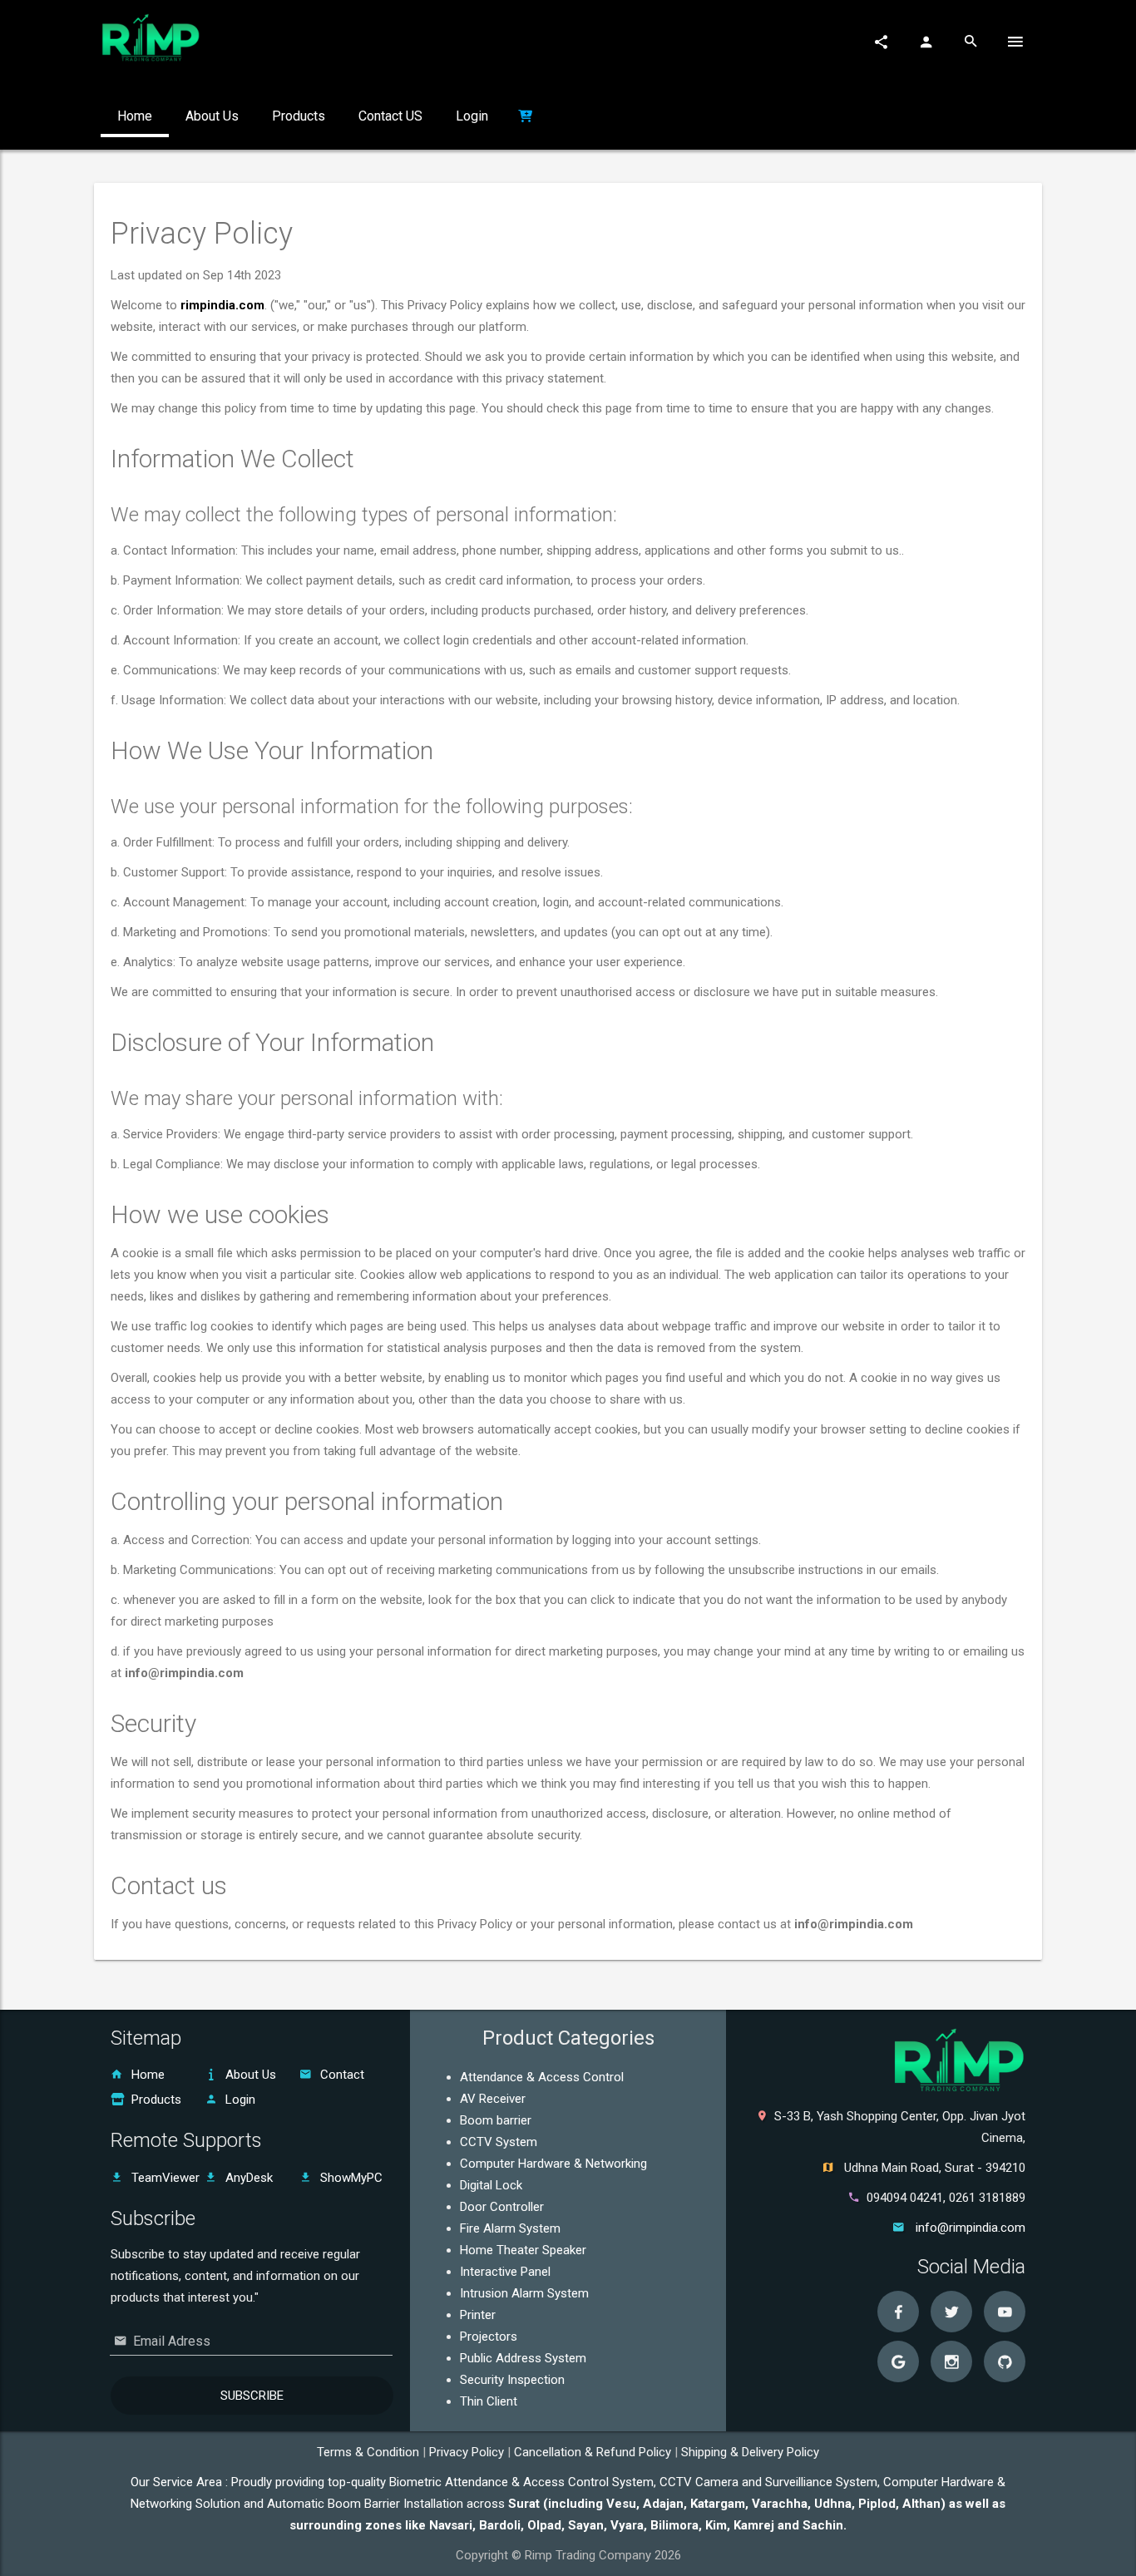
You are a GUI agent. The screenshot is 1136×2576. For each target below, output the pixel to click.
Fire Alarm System (510, 2228)
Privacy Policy (468, 2452)
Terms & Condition (370, 2452)
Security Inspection (512, 2380)
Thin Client (489, 2401)
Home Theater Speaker (523, 2250)
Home (148, 2075)
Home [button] (135, 116)
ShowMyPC (351, 2178)
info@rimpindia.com (971, 2228)
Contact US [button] (390, 116)
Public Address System (523, 2358)
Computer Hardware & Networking (553, 2164)
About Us (251, 2075)
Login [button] (472, 116)
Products (156, 2100)
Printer (478, 2315)
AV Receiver (493, 2099)
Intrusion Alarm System (524, 2293)
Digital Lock (491, 2185)
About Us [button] (212, 116)
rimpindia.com (222, 305)
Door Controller (502, 2207)
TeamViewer (165, 2178)
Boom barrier (496, 2120)
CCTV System (499, 2142)
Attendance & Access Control (542, 2077)
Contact (342, 2075)
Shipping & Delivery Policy (750, 2452)
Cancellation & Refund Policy (594, 2452)
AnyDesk (249, 2178)
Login (240, 2100)
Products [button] (299, 116)
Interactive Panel (505, 2272)
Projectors (489, 2337)
